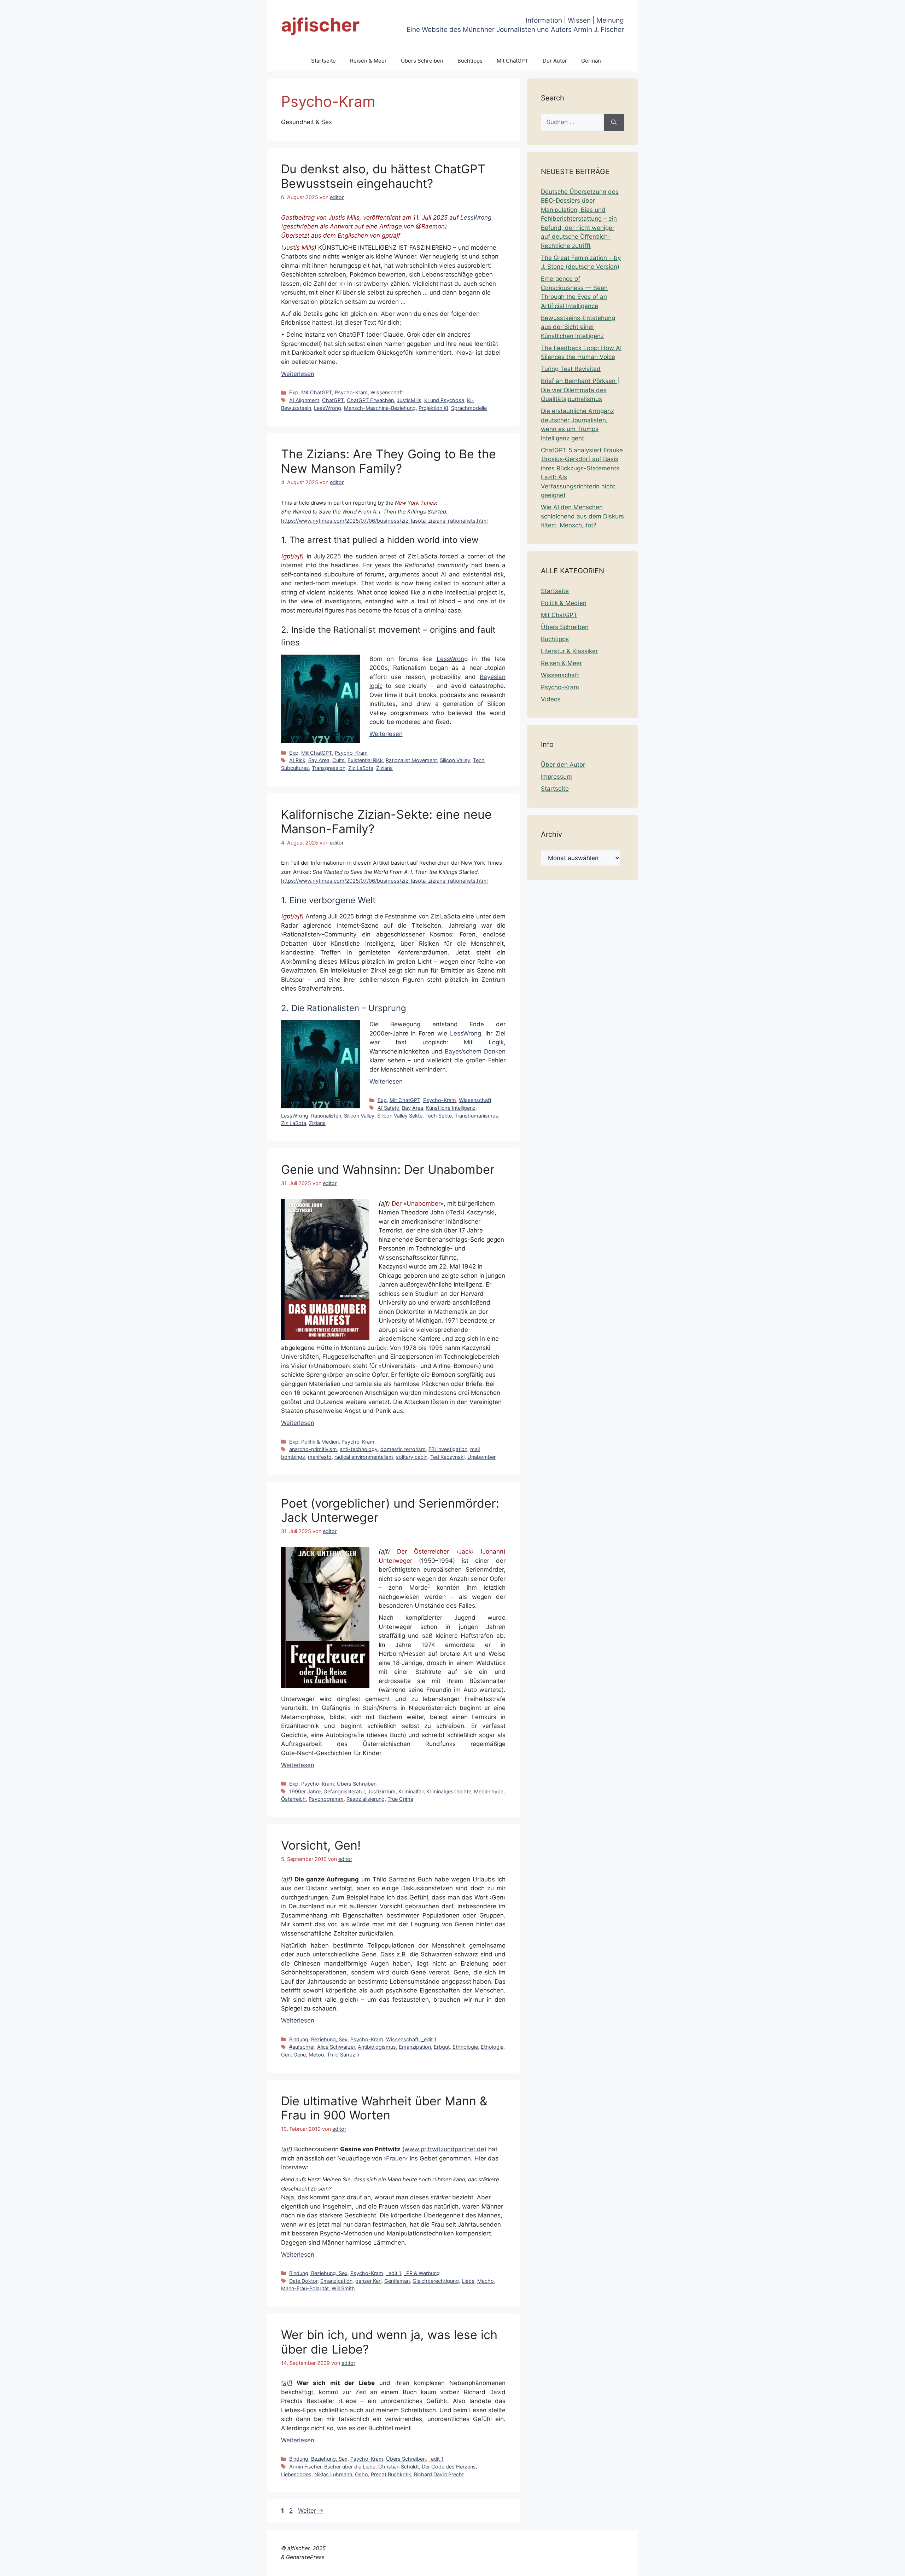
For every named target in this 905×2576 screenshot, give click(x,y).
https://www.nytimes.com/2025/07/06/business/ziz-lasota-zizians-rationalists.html (384, 521)
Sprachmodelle (469, 408)
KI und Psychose (444, 400)
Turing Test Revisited (571, 369)
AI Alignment (304, 400)
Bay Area (319, 760)
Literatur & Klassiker (569, 651)
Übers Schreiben (422, 61)
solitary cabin (412, 1457)
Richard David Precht (439, 2474)
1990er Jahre (305, 1791)
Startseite (323, 61)
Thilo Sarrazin (343, 2055)
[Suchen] (614, 122)
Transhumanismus (476, 1116)
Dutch (721, 2566)
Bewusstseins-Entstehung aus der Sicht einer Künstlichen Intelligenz (578, 327)
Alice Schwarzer (336, 2047)
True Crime (400, 1799)
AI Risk (297, 760)
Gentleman (397, 2281)
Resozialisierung (366, 1799)
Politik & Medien (320, 1442)
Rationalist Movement (411, 760)
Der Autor (555, 61)
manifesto (320, 1457)
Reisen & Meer (368, 61)
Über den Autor (563, 765)
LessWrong (476, 217)
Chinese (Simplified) (682, 2566)
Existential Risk (365, 760)
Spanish (888, 2566)
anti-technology (359, 1449)
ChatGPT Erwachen (370, 400)
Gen (286, 2055)
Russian (864, 2566)
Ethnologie (465, 2047)
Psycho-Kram (351, 392)
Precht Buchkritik (391, 2474)
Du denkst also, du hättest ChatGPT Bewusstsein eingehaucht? (383, 176)
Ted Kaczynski (447, 1457)
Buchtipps (470, 61)
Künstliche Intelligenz (451, 1108)
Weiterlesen (298, 374)
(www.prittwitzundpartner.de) (444, 2149)
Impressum (556, 777)
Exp (294, 392)
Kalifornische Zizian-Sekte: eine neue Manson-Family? (386, 822)
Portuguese (835, 2566)
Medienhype (489, 1791)
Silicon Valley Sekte (400, 1116)
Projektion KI (433, 408)
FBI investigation (448, 1449)
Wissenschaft (387, 392)
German (591, 61)
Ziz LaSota (361, 768)
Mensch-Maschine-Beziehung (380, 408)
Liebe (468, 2281)
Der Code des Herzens (449, 2467)
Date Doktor (303, 2281)
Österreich (293, 1799)
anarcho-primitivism (313, 1449)
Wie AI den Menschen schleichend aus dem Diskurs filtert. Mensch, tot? (582, 516)
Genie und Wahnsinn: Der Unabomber (388, 1169)
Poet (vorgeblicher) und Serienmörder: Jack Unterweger (390, 1510)
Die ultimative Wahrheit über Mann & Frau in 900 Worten (384, 2108)
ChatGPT (333, 400)
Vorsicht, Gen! (321, 1845)
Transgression (329, 768)
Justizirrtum (382, 1791)
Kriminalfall (411, 1791)
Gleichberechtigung (436, 2281)
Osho (361, 2474)
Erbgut (442, 2047)
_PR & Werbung (422, 2273)
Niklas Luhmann (333, 2474)
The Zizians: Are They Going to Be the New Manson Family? (389, 461)
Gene (300, 2055)
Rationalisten (326, 1116)
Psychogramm (326, 1799)
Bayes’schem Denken (475, 1051)
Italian (808, 2566)
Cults (338, 760)
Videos (551, 699)
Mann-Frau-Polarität (305, 2288)
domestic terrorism (403, 1449)
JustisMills (409, 400)
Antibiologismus (377, 2047)
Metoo (316, 2055)
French (763, 2566)
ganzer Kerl (368, 2281)
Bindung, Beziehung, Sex (318, 2039)
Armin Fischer (305, 2467)
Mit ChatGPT (513, 61)
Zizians (384, 768)
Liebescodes (296, 2474)
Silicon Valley (455, 760)
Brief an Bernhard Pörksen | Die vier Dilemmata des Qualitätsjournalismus (580, 390)
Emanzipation (415, 2047)
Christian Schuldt (399, 2467)
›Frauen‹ (396, 2158)
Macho (486, 2281)
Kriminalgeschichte (449, 1791)
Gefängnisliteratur (344, 1791)
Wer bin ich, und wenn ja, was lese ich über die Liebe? (389, 2342)
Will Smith (343, 2288)
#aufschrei (302, 2047)
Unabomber (481, 1457)
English (741, 2566)
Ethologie (492, 2047)
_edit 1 (429, 2039)
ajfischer (320, 25)
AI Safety (388, 1108)
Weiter (311, 2511)
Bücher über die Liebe (350, 2467)
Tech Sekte (439, 1116)
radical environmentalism (364, 1457)
